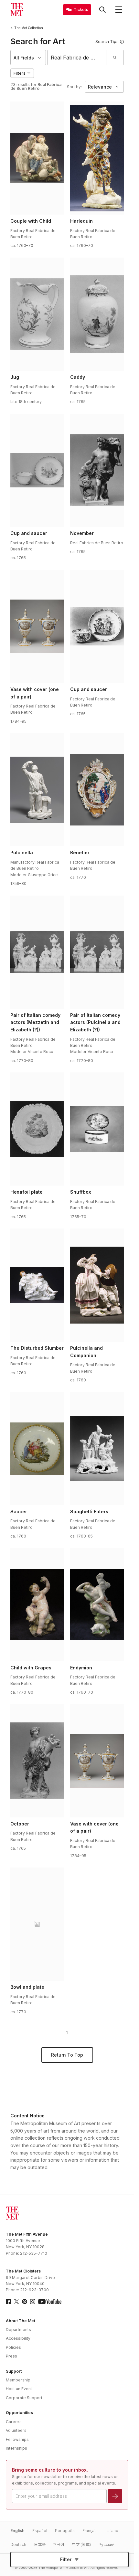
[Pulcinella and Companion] (97, 1285)
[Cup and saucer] (37, 470)
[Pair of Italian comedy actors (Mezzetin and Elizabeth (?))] (37, 952)
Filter (66, 2559)
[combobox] (77, 58)
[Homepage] (17, 10)
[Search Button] (102, 10)
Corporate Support (24, 2398)
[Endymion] (97, 1605)
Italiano (112, 2531)
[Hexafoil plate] (37, 1129)
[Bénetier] (97, 790)
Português (65, 2531)
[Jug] (37, 314)
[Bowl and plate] (37, 1924)
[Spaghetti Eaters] (97, 1449)
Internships (16, 2448)
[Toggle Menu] (119, 10)
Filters (20, 73)
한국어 (59, 2544)
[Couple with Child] (37, 158)
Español (40, 2531)
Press (11, 2356)
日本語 (40, 2544)
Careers (14, 2422)
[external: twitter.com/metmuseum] (16, 2302)
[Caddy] (97, 314)
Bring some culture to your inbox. (50, 2470)
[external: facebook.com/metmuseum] (8, 2302)
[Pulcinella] (37, 790)
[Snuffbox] (97, 1129)
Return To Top (67, 2055)
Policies (13, 2347)
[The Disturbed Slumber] (37, 1285)
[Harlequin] (97, 158)
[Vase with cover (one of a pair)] (37, 626)
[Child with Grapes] (37, 1605)
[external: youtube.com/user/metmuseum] (50, 2302)
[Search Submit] (115, 58)
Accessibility (18, 2338)
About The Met (21, 2321)
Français (90, 2531)
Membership (18, 2380)
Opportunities (19, 2413)
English (17, 2531)
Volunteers (16, 2430)
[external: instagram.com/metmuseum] (33, 2302)
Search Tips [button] (107, 42)
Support (14, 2371)
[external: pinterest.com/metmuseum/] (25, 2302)
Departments (18, 2330)
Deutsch (18, 2544)
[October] (37, 1761)
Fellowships (17, 2439)
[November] (97, 470)
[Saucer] (37, 1449)
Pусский (107, 2544)
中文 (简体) (81, 2544)
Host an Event (19, 2389)
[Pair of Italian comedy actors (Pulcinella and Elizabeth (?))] (97, 952)
